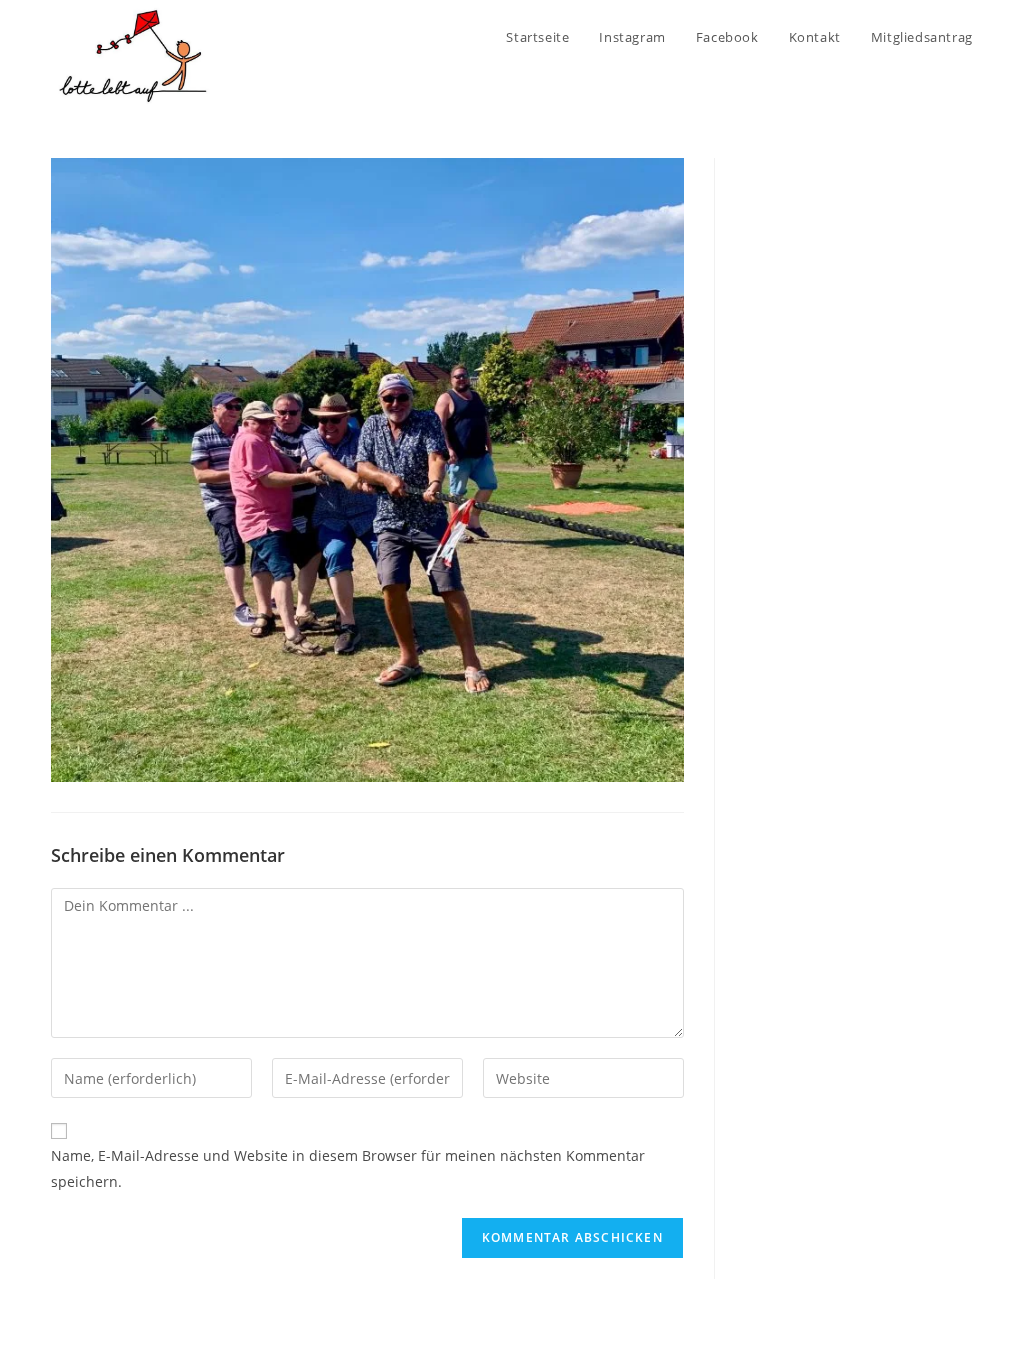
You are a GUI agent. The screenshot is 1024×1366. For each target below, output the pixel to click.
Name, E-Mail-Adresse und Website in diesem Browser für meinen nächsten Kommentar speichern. (348, 1168)
